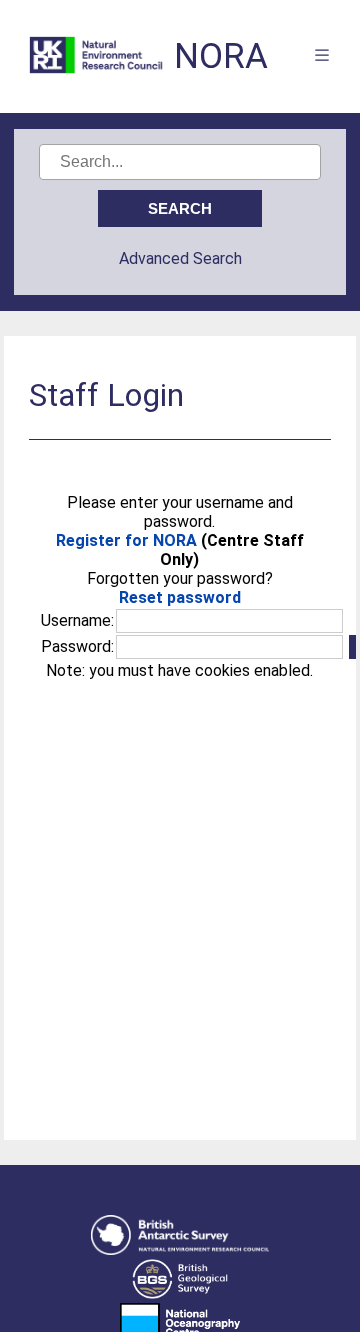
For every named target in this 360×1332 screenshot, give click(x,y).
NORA (221, 56)
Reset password (180, 597)
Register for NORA (126, 540)
